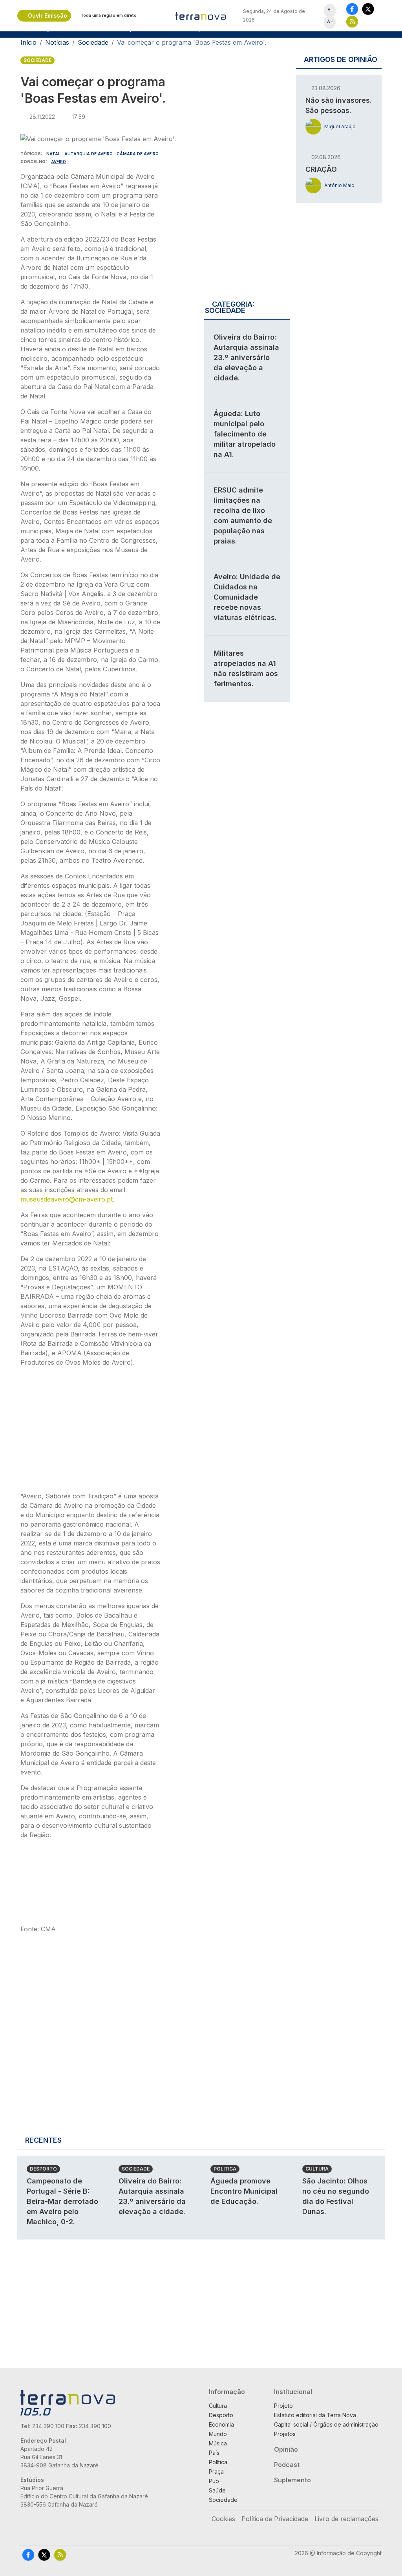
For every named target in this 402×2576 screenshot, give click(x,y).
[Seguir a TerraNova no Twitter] (368, 9)
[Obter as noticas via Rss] (352, 21)
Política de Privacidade (275, 2519)
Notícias (57, 42)
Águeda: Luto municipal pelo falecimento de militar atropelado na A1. (245, 434)
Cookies (223, 2519)
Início (28, 42)
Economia (221, 2424)
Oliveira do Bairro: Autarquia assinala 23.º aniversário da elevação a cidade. (246, 357)
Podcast (287, 2465)
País (214, 2453)
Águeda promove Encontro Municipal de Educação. (244, 2191)
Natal (53, 154)
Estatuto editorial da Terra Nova (315, 2415)
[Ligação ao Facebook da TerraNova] (352, 9)
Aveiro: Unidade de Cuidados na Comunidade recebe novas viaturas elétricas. (247, 597)
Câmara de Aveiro (138, 154)
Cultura (317, 2169)
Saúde (217, 2490)
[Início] (201, 16)
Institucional (293, 2392)
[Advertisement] (90, 1432)
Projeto (283, 2406)
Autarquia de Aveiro (89, 154)
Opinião (286, 2449)
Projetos (285, 2434)
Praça (216, 2471)
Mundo (218, 2434)
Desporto (43, 2169)
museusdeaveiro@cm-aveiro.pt (67, 1199)
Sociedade (93, 42)
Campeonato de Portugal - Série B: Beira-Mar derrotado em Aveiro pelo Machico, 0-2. (62, 2201)
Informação (227, 2392)
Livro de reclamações (346, 2519)
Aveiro (58, 162)
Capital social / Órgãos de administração (326, 2424)
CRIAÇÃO (321, 169)
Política (225, 2169)
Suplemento (292, 2480)
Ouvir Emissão (48, 15)
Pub (214, 2481)
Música (218, 2443)
